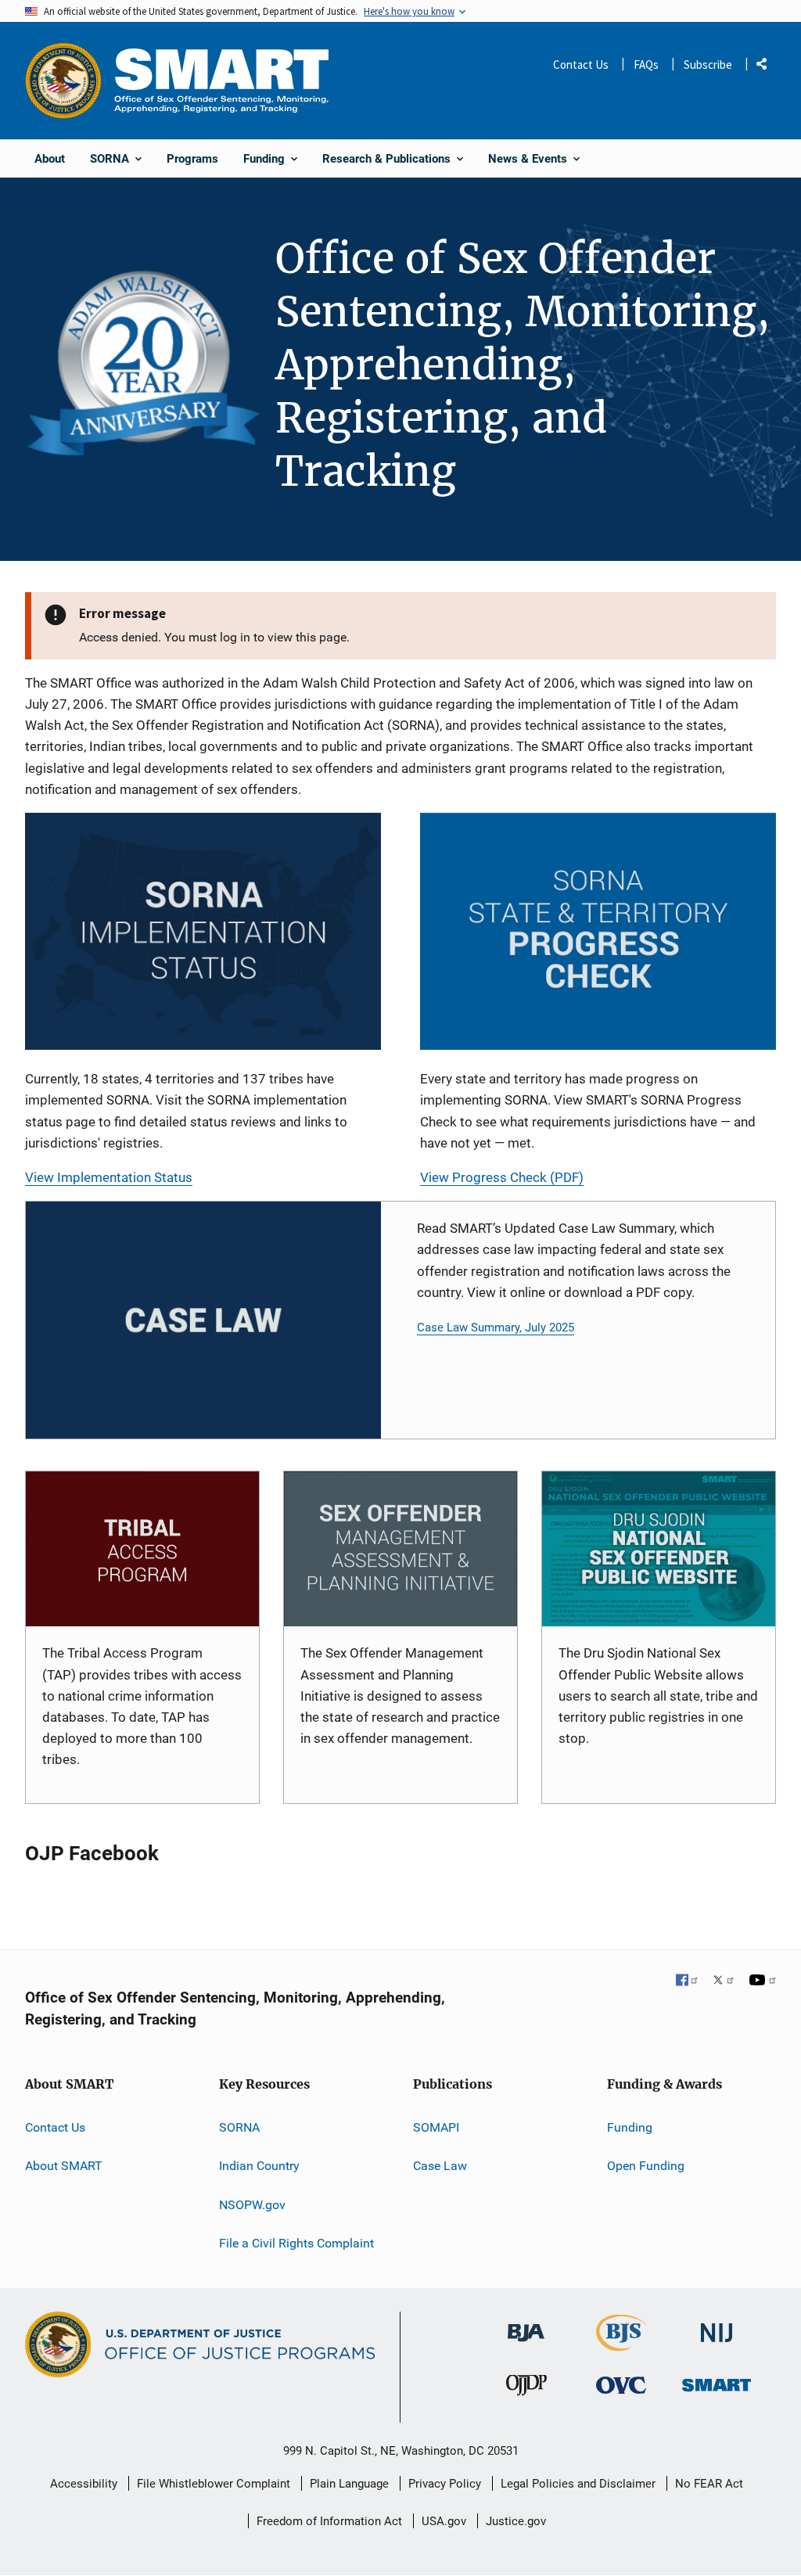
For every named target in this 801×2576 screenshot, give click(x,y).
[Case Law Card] (203, 1320)
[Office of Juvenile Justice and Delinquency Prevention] (526, 2389)
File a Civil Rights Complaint (296, 2243)
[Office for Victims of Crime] (621, 2385)
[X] (724, 1981)
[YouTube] (763, 1981)
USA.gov (444, 2521)
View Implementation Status (109, 1177)
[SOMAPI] (400, 1549)
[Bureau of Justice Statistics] (621, 2344)
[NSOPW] (659, 1549)
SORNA (239, 2127)
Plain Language (349, 2484)
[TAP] (142, 1549)
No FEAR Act (709, 2484)
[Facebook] (688, 1981)
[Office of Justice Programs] (63, 81)
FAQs (646, 65)
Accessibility (84, 2484)
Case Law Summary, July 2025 (496, 1328)
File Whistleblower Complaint (214, 2484)
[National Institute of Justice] (717, 2326)
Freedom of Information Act (329, 2521)
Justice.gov (516, 2521)
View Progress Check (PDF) (502, 1177)
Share (767, 67)
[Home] (221, 80)
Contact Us (581, 65)
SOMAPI (436, 2127)
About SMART (64, 2166)
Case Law (440, 2166)
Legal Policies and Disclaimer (578, 2484)
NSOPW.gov (252, 2205)
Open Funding (646, 2166)
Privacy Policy (445, 2484)
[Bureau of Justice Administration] (526, 2325)
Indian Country (259, 2166)
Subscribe (708, 65)
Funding (630, 2127)
